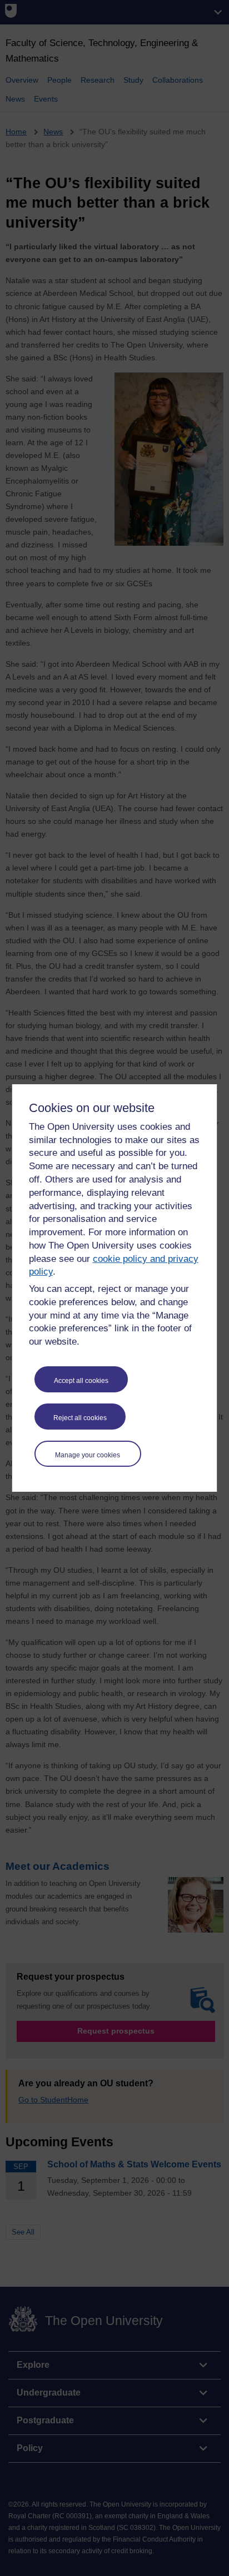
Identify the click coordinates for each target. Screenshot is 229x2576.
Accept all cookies (81, 1381)
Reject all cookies (80, 1418)
